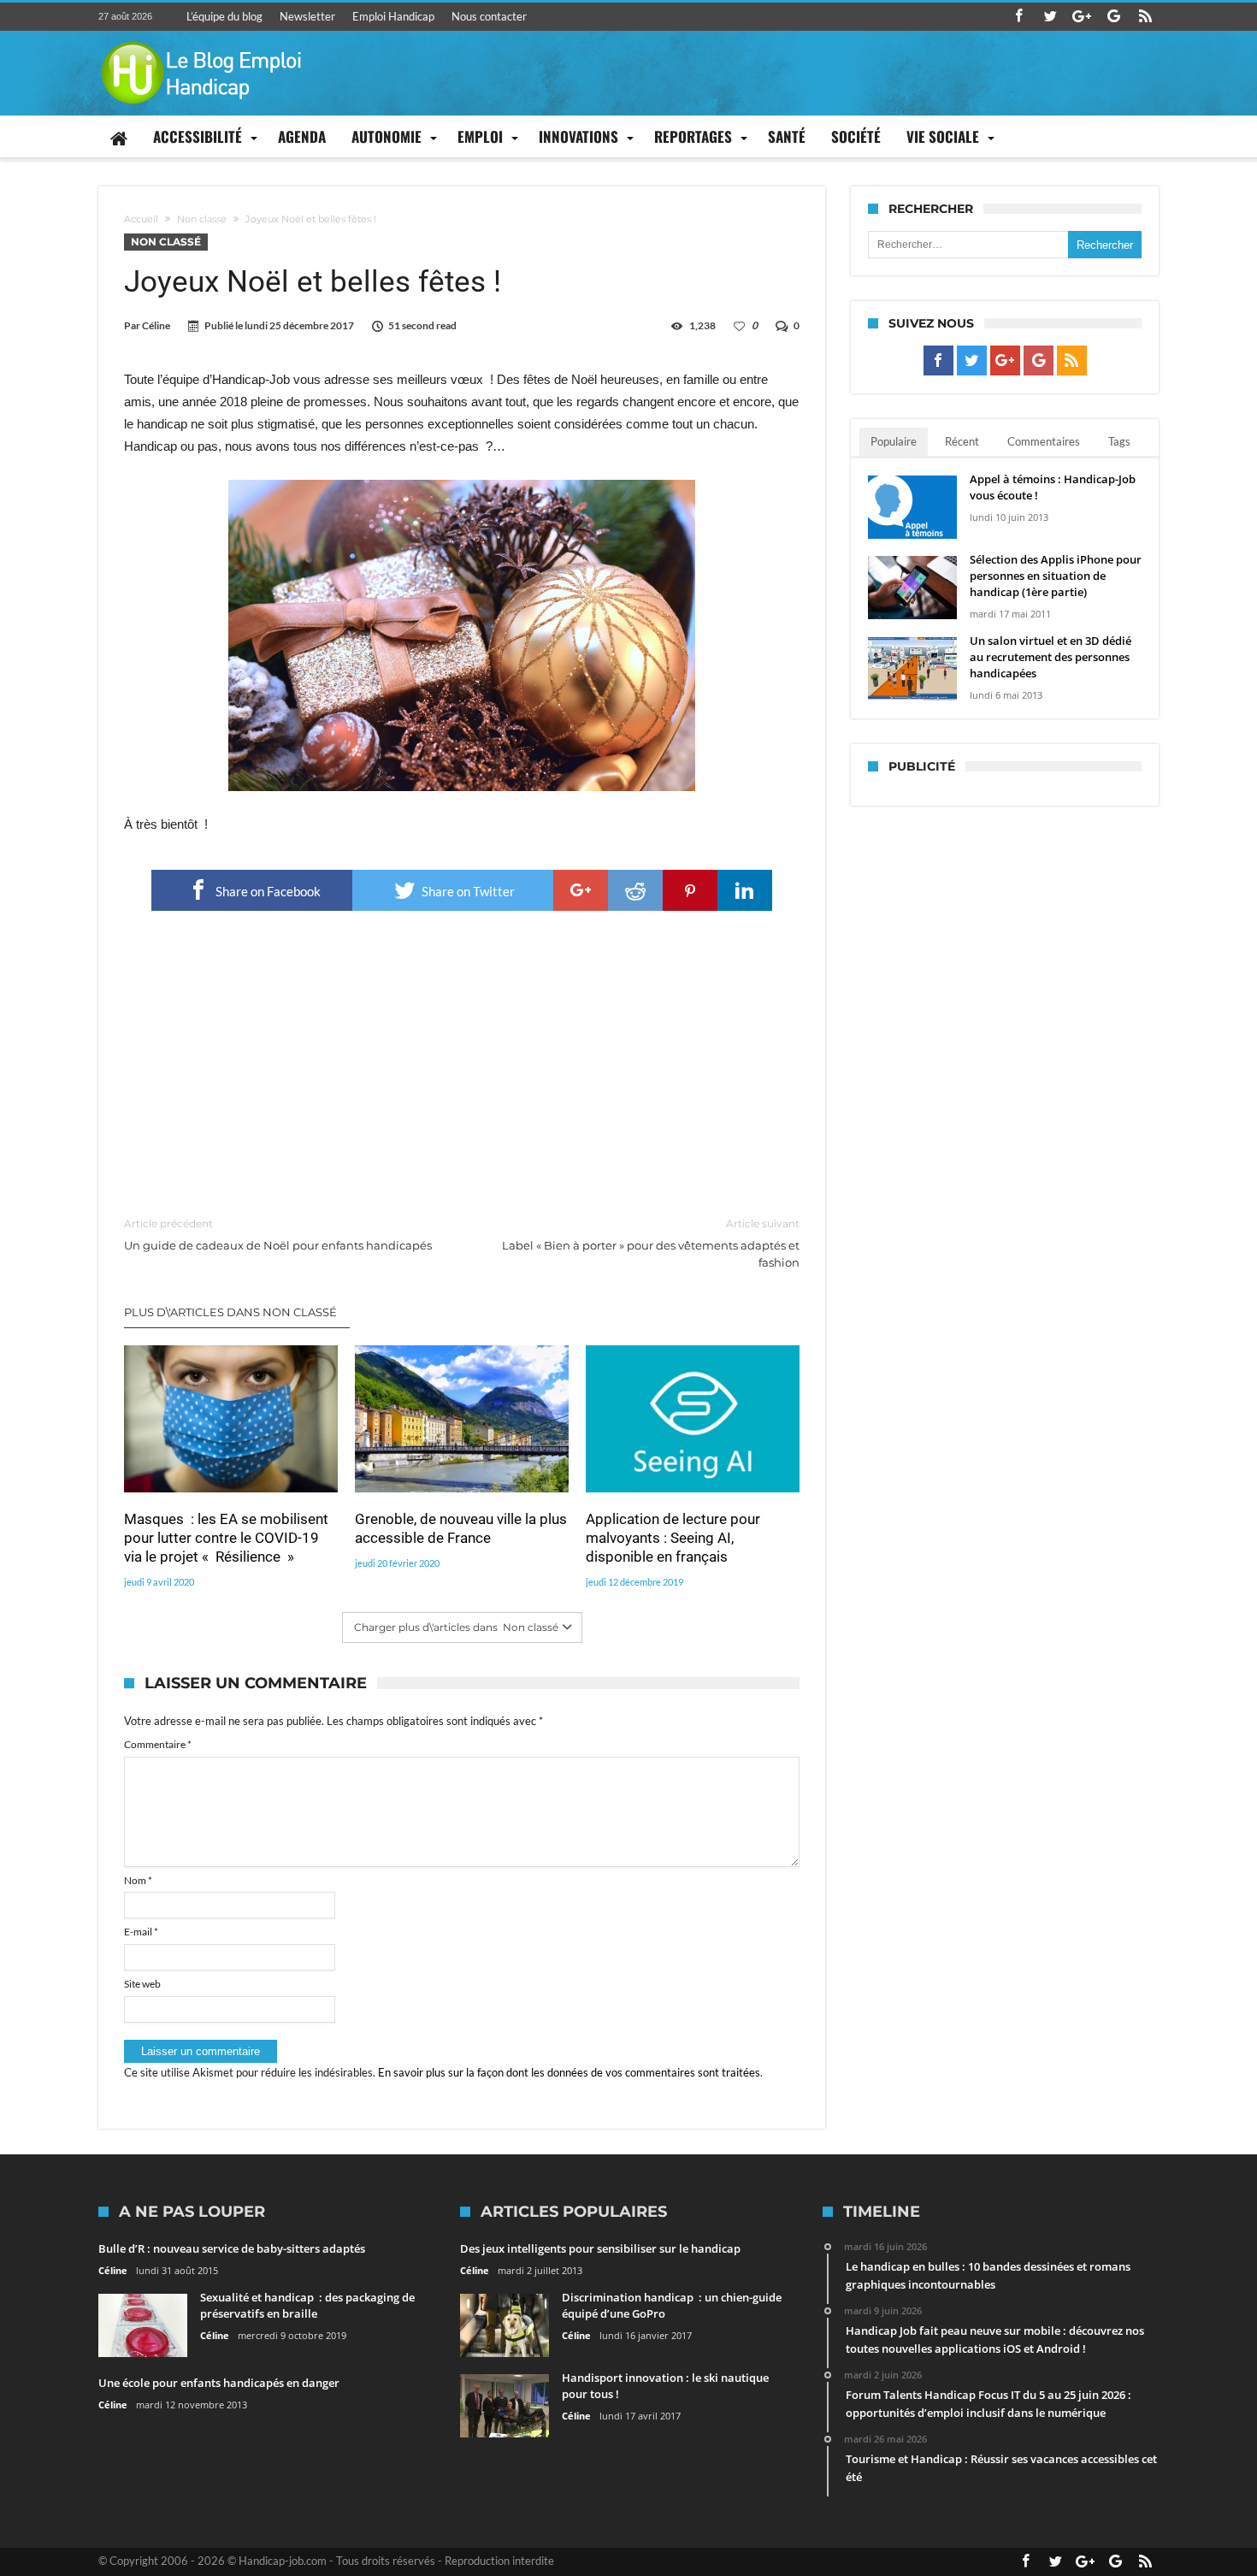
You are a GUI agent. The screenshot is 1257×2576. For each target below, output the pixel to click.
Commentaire (158, 1744)
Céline (156, 325)
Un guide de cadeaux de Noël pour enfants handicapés (278, 1235)
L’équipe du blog (224, 16)
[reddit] (635, 890)
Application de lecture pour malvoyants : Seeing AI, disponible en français (673, 1538)
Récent (962, 441)
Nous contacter (489, 16)
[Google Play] (1113, 17)
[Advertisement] (462, 1065)
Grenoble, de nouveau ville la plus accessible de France (461, 1528)
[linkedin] (745, 890)
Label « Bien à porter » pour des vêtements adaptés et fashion (651, 1243)
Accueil (141, 219)
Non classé (202, 219)
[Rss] (1145, 17)
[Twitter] (1050, 17)
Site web (142, 1984)
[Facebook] (1018, 17)
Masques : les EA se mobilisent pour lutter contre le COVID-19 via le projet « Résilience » (226, 1538)
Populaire (894, 441)
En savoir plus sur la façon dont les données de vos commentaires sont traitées (569, 2072)
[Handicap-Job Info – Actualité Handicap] (201, 39)
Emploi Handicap (393, 16)
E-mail (141, 1932)
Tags (1119, 441)
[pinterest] (690, 890)
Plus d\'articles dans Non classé (230, 1312)
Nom (138, 1880)
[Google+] (1082, 17)
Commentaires (1044, 441)
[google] (581, 890)
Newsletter (307, 16)
